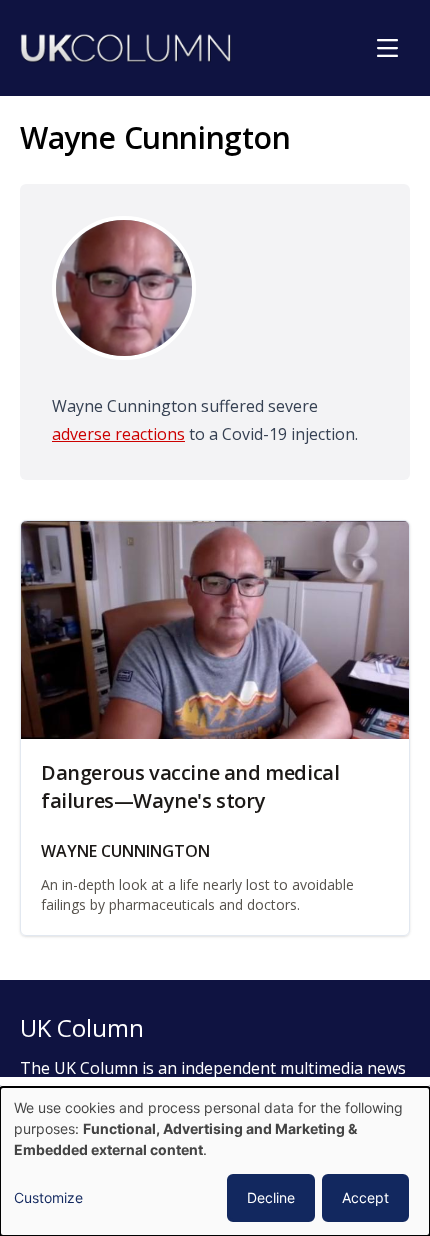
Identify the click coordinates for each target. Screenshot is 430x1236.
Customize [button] (48, 1197)
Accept (365, 1197)
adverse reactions (118, 434)
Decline (271, 1197)
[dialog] (215, 1161)
